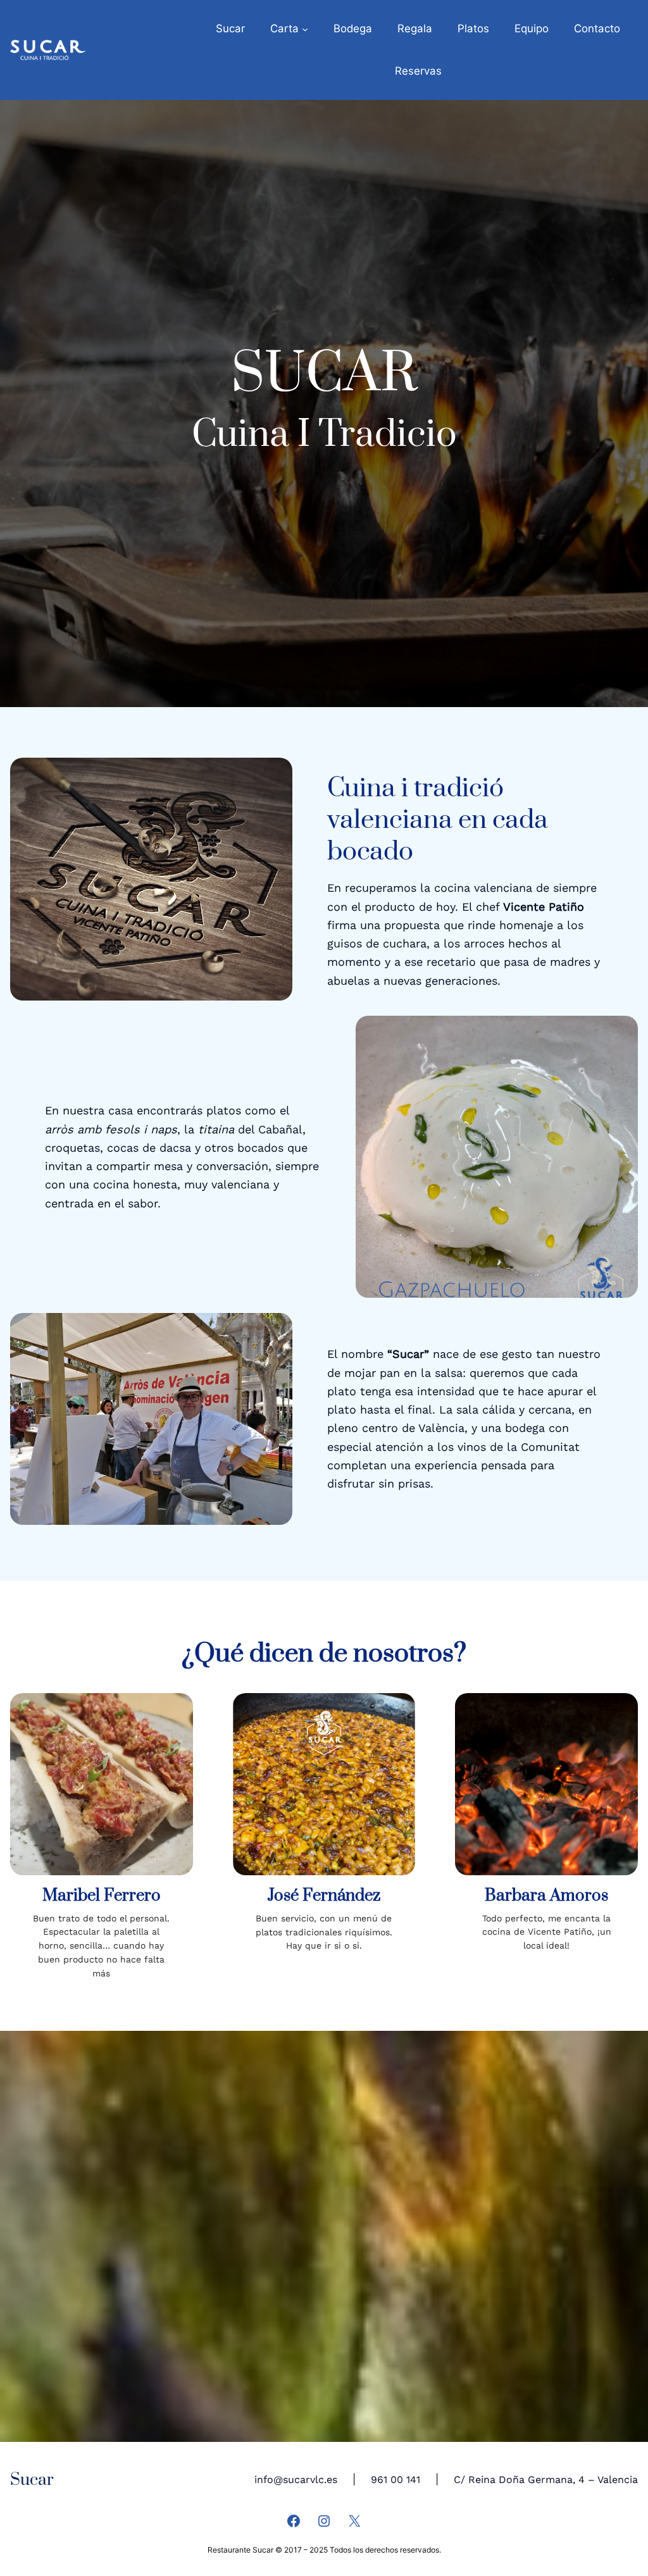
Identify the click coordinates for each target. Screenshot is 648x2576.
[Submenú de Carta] (305, 28)
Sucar (32, 2480)
